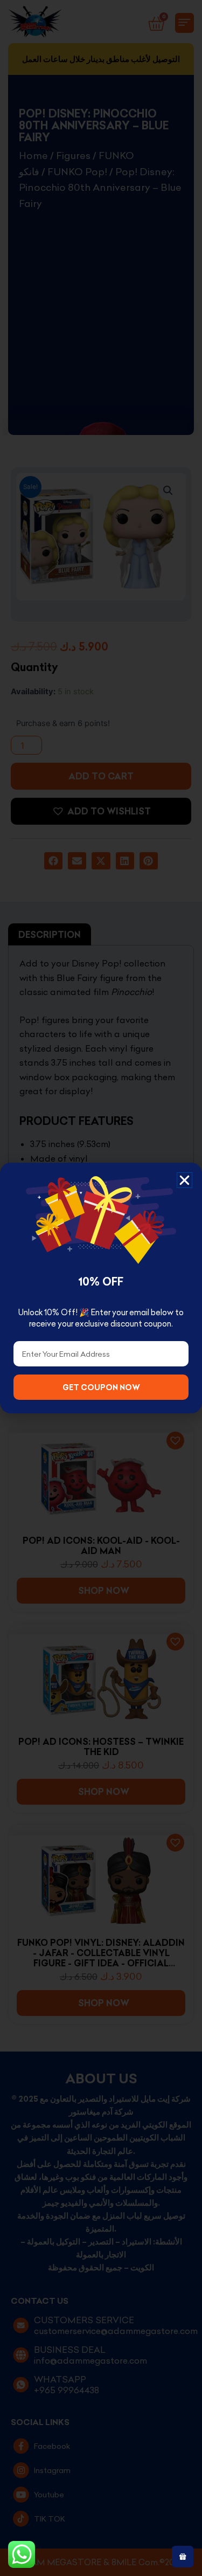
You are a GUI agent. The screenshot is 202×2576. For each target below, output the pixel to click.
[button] (184, 1180)
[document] (101, 1288)
